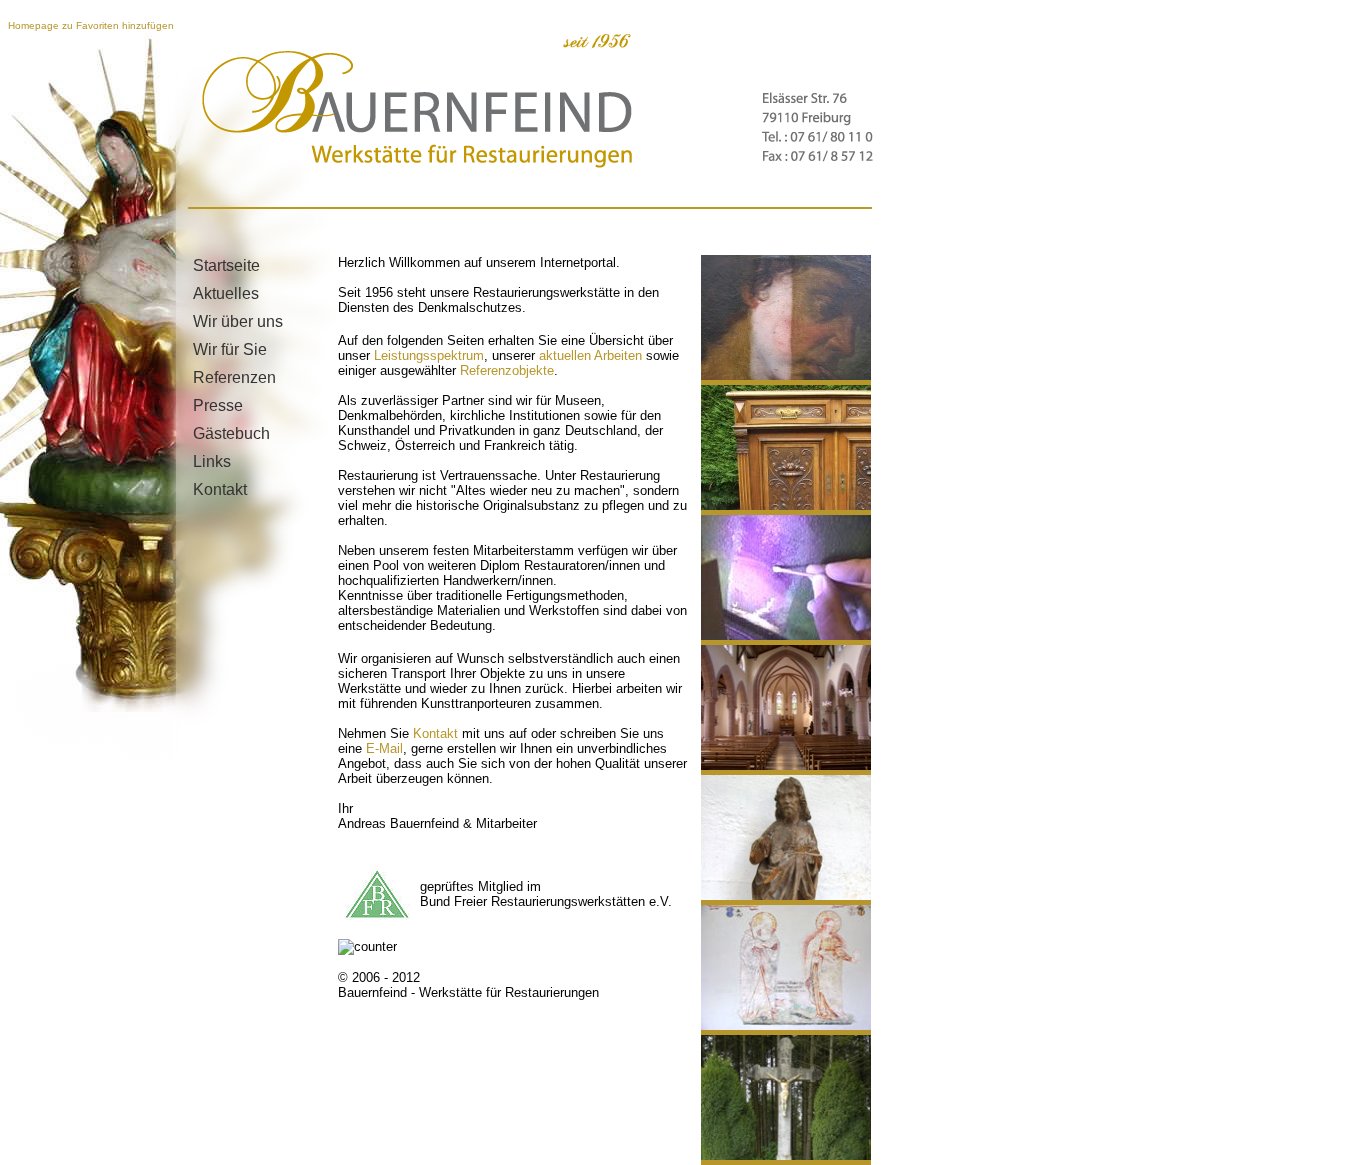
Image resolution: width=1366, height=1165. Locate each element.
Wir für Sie (230, 349)
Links (212, 461)
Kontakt (220, 489)
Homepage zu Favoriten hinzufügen (91, 25)
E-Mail (384, 748)
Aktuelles (226, 293)
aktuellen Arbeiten (590, 355)
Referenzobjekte (507, 370)
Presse (218, 405)
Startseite (226, 265)
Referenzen (234, 377)
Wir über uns (238, 321)
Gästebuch (231, 433)
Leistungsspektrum (429, 355)
